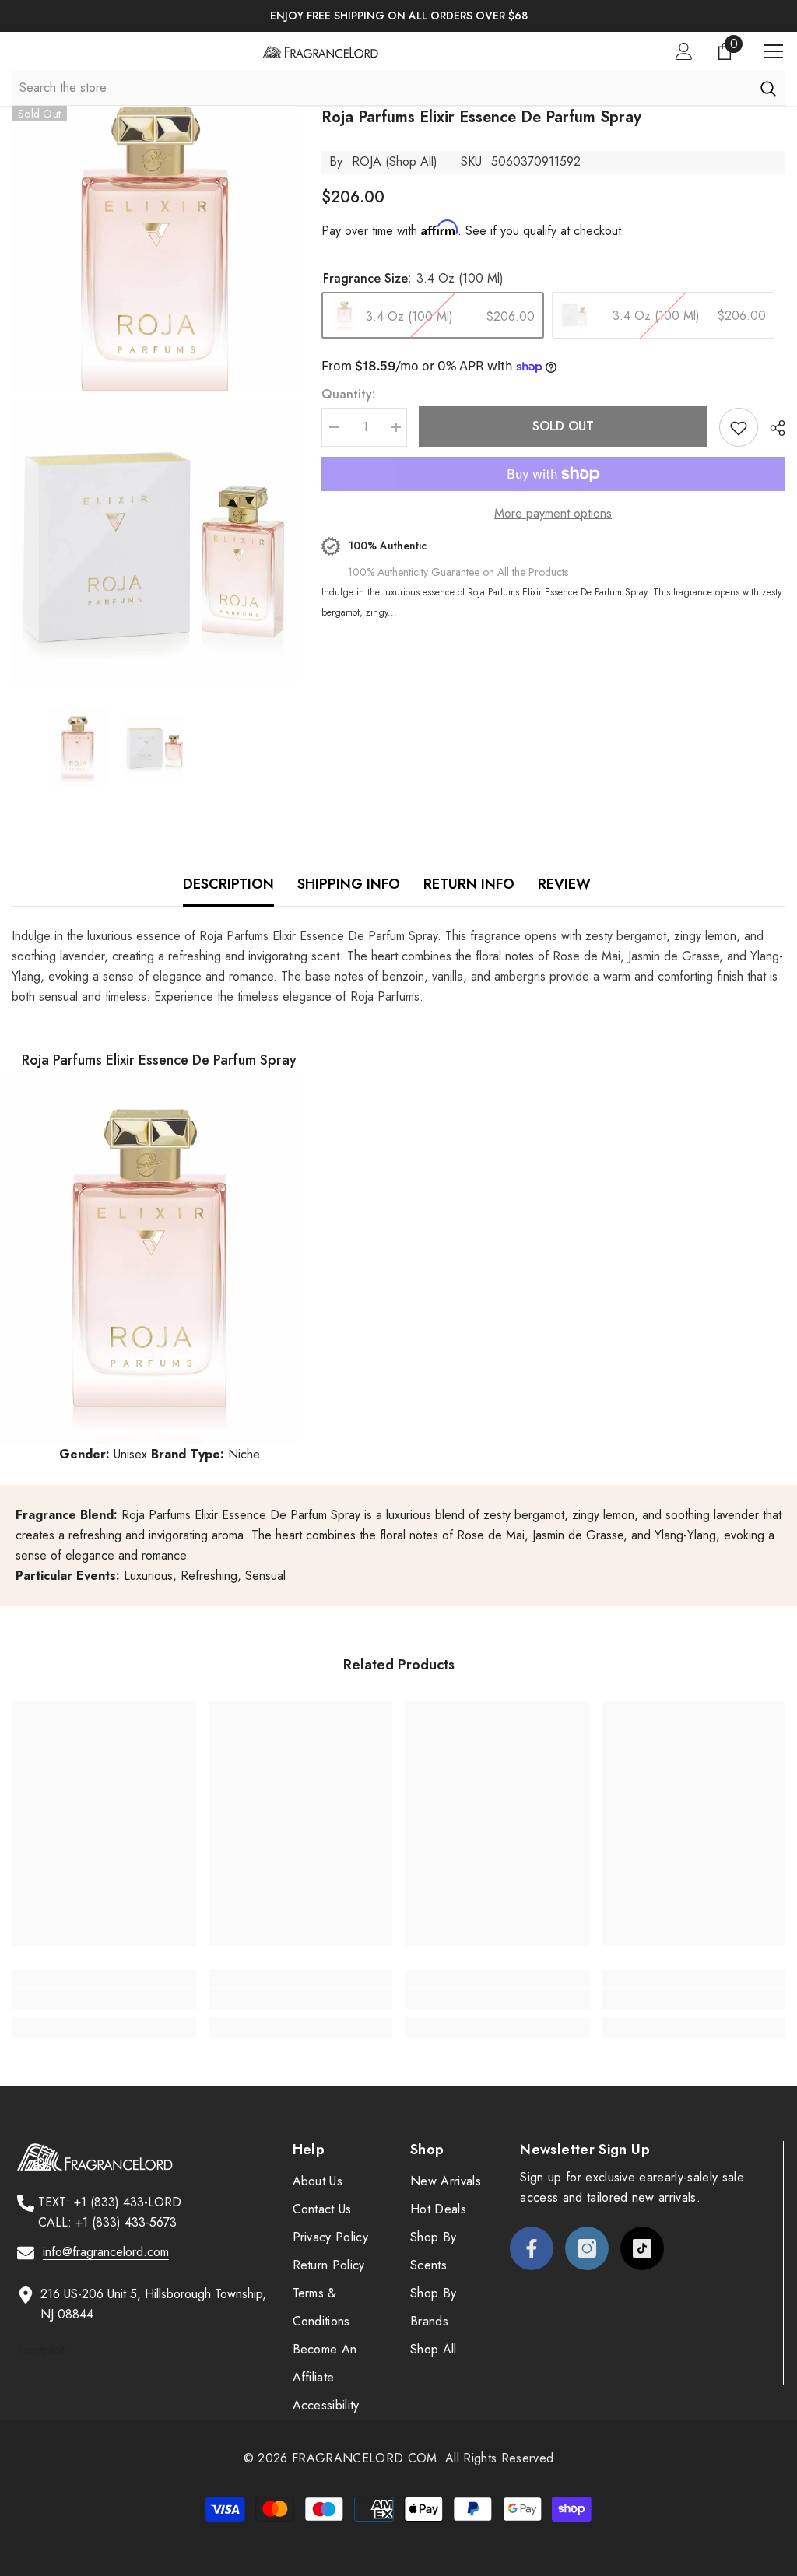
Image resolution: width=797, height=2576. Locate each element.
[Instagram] (587, 2248)
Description (228, 884)
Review (564, 884)
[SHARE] (772, 428)
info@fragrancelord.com (106, 2252)
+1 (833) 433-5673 (126, 2222)
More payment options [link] (553, 513)
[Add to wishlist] (739, 427)
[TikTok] (642, 2248)
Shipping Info (349, 884)
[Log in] (684, 51)
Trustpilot (40, 2350)
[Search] (768, 88)
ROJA (367, 161)
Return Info (469, 884)
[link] (104, 1999)
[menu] (774, 51)
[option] (398, 16)
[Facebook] (532, 2248)
